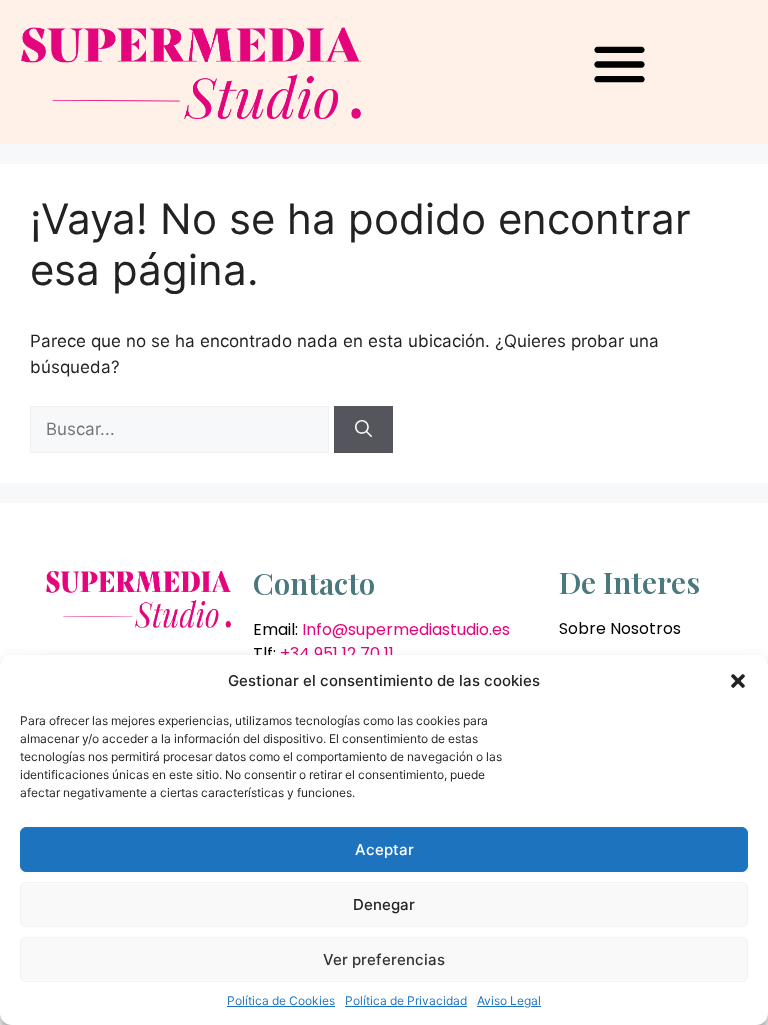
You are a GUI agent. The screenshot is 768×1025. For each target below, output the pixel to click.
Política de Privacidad (406, 1000)
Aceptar (384, 849)
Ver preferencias (384, 959)
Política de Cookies (281, 1000)
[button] (738, 681)
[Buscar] (363, 430)
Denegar (384, 904)
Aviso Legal (509, 1000)
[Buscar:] (182, 429)
